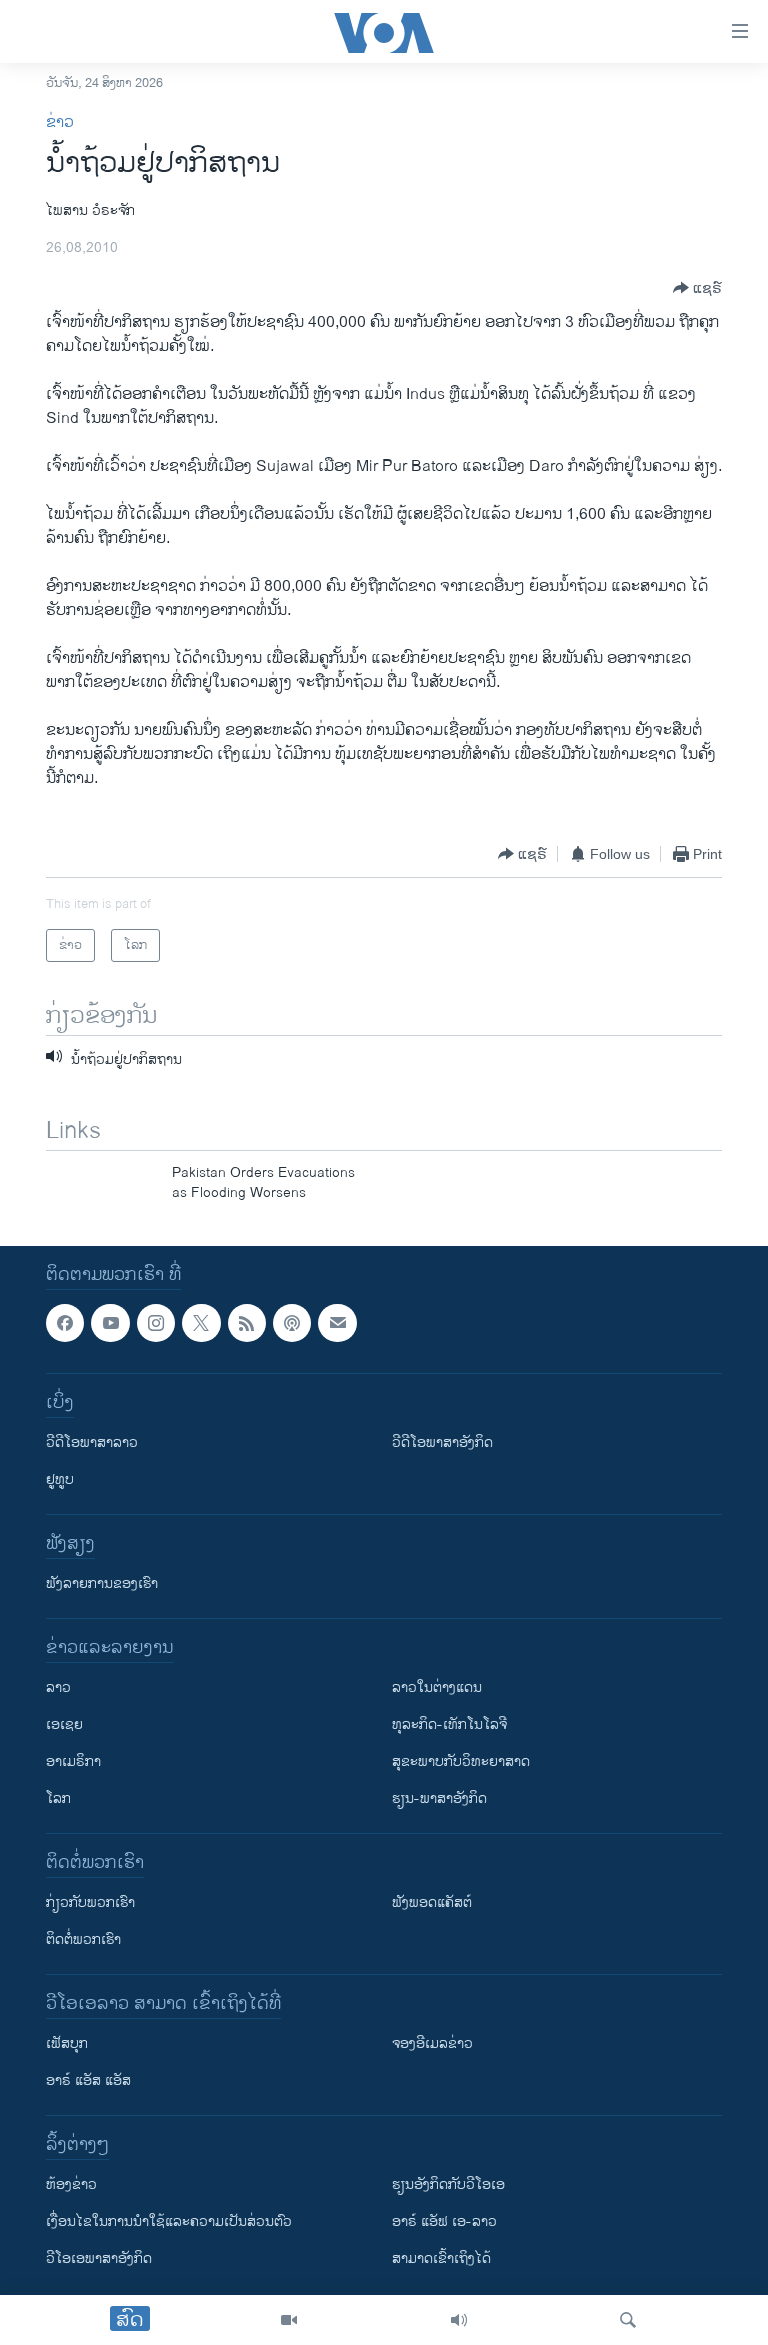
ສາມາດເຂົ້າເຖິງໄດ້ (441, 2258)
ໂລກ (58, 1798)
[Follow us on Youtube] (110, 1323)
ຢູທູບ (60, 1479)
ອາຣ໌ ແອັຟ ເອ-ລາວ (444, 2221)
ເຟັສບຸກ (67, 2043)
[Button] (697, 288)
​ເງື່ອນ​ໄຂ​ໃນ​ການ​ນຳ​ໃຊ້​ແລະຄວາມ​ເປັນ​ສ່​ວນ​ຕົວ (169, 2221)
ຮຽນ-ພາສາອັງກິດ (439, 1798)
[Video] (289, 2320)
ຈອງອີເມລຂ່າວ (432, 2043)
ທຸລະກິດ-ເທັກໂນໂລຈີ (449, 1724)
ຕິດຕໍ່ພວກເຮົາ (83, 1939)
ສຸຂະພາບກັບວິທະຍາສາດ (461, 1761)
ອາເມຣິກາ (73, 1761)
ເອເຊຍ (64, 1724)
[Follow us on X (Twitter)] (201, 1323)
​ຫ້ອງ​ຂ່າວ (71, 2184)
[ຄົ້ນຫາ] (628, 2320)
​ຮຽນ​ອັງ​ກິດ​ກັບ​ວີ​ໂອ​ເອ (448, 2184)
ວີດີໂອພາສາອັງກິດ (442, 1442)
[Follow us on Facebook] (65, 1323)
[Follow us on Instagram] (156, 1323)
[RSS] (247, 1323)
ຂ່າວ (60, 122)
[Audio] (459, 2320)
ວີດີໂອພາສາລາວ (92, 1442)
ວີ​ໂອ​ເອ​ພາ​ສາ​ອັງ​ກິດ (99, 2258)
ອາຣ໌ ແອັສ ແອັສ (88, 2080)
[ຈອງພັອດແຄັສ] (337, 1323)
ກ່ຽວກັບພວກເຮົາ (90, 1902)
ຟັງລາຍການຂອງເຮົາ (102, 1583)
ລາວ (58, 1687)
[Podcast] (292, 1323)
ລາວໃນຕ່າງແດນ (437, 1687)
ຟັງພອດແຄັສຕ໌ (432, 1902)
